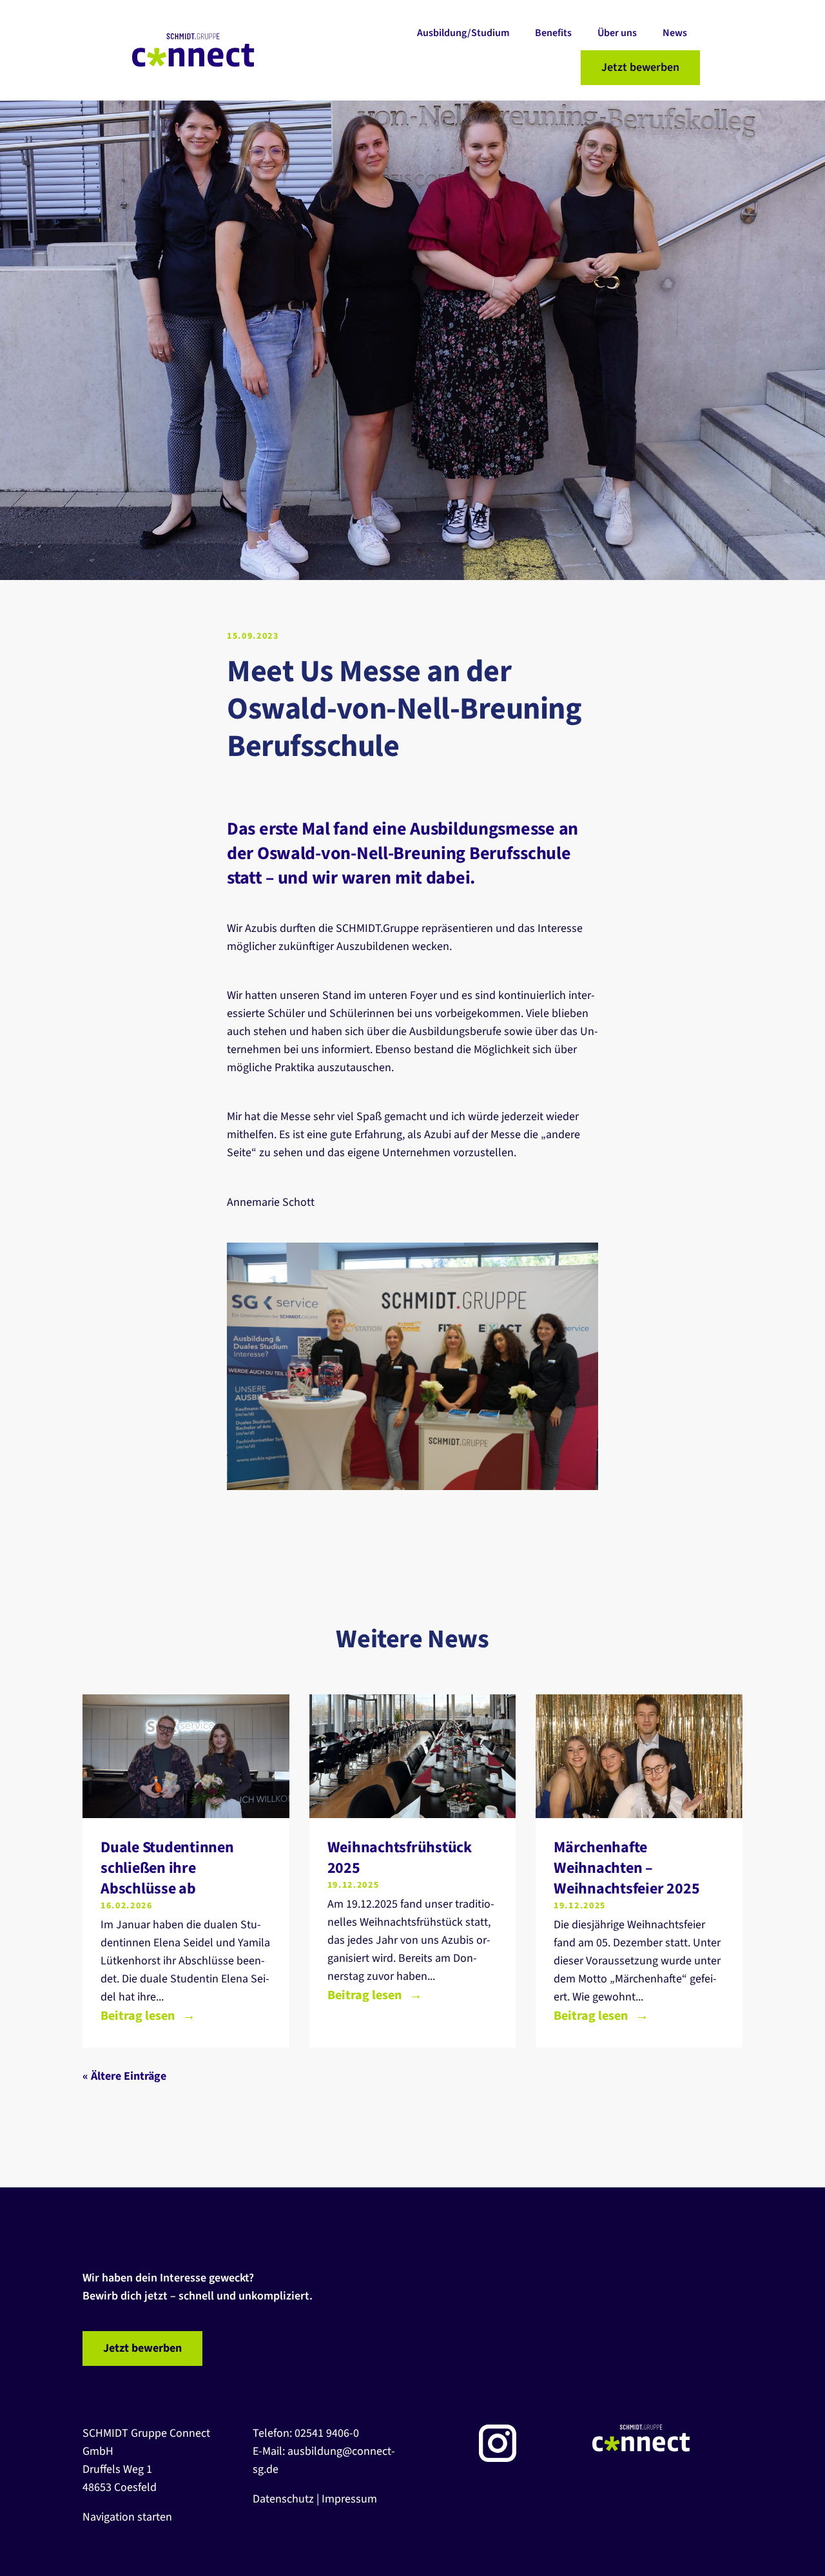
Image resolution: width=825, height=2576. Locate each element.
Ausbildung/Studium (463, 33)
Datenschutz (283, 2499)
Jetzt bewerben (640, 67)
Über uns (617, 33)
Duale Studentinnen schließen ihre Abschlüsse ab (167, 1868)
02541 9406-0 (327, 2433)
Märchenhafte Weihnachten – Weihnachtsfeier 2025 (626, 1868)
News (675, 33)
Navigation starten (127, 2517)
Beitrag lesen (138, 2016)
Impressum (349, 2499)
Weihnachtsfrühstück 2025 (400, 1858)
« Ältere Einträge (124, 2076)
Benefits (553, 33)
